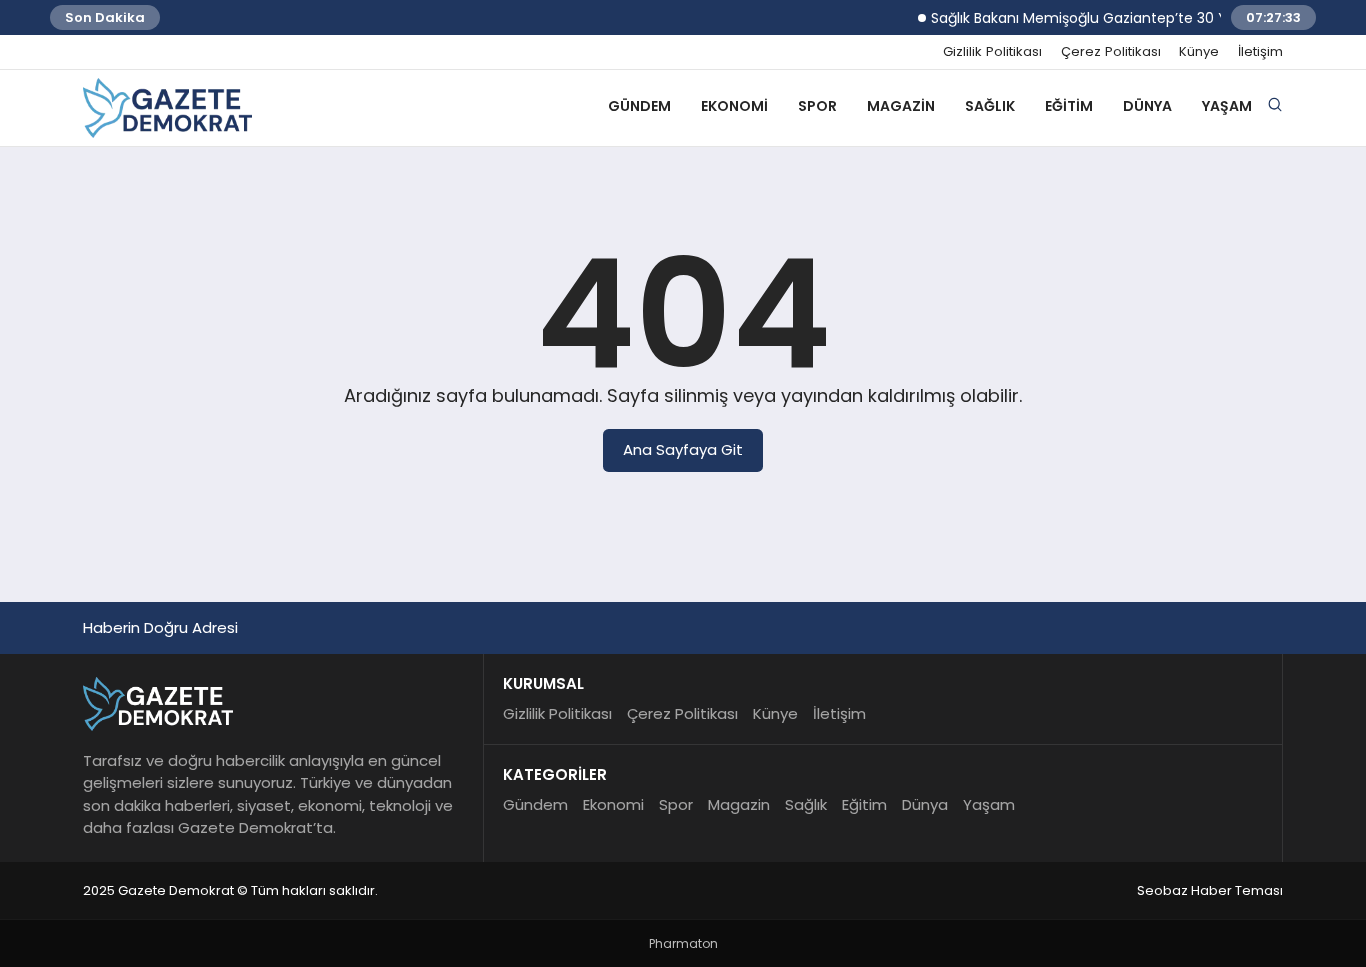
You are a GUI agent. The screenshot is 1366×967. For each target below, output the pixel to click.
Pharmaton (683, 943)
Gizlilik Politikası (992, 52)
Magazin (901, 106)
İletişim (1260, 52)
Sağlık (990, 106)
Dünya (1147, 106)
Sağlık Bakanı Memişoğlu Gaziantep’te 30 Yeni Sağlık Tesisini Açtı (1143, 18)
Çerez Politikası (1111, 52)
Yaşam (1227, 106)
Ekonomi (734, 106)
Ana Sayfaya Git (683, 449)
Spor (817, 106)
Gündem (639, 106)
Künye (1199, 52)
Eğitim (1069, 106)
